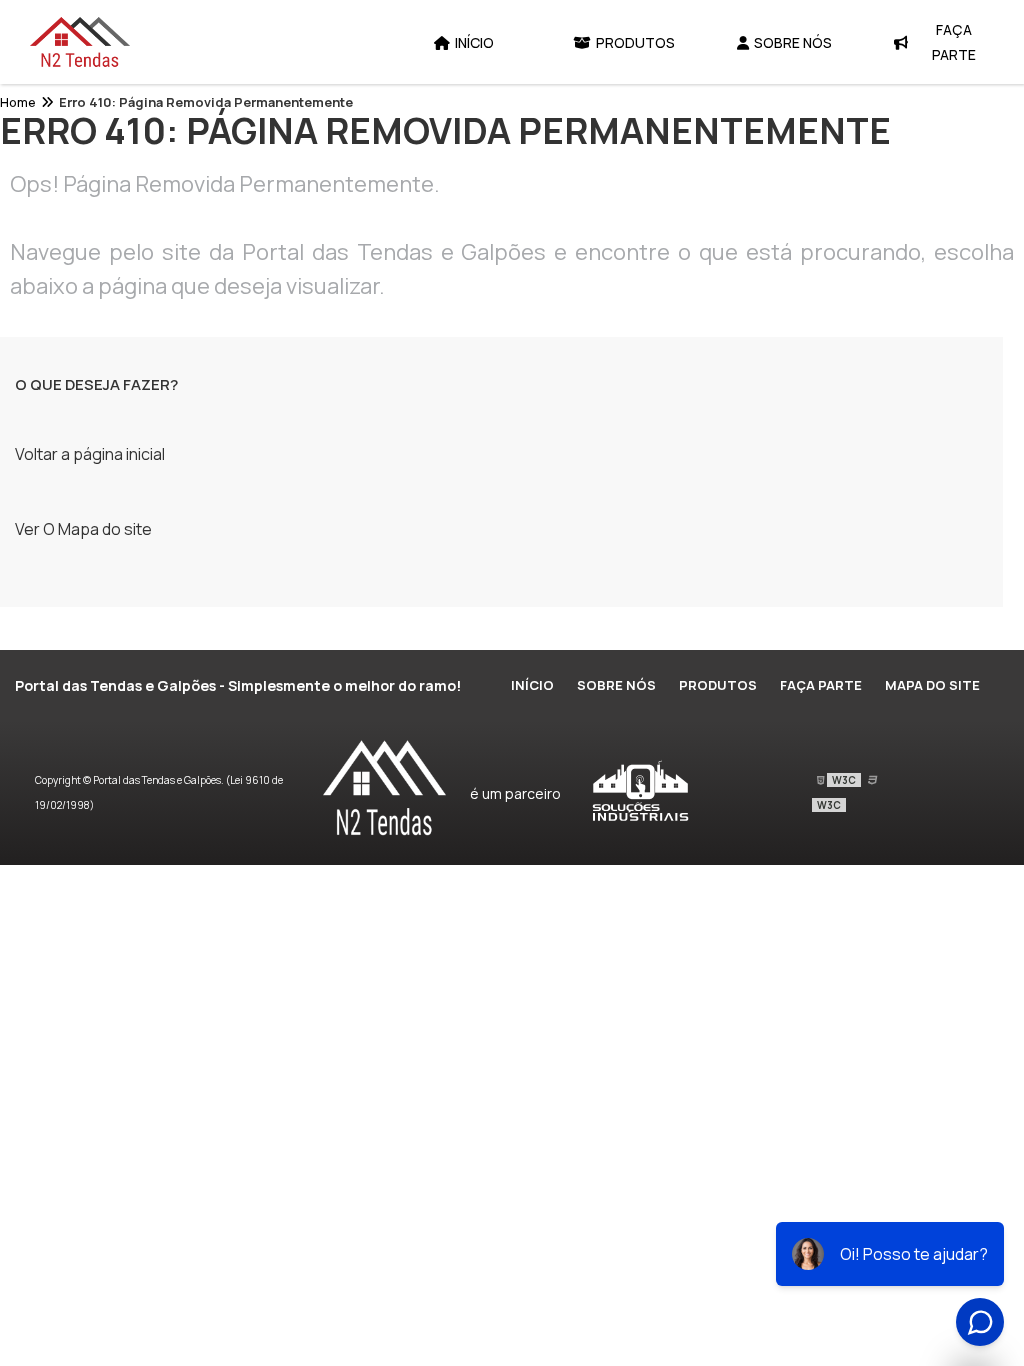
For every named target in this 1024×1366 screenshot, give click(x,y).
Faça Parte (954, 42)
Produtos (635, 42)
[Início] (80, 42)
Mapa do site (932, 685)
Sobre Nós (793, 42)
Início (474, 42)
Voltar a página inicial (90, 454)
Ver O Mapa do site (83, 529)
